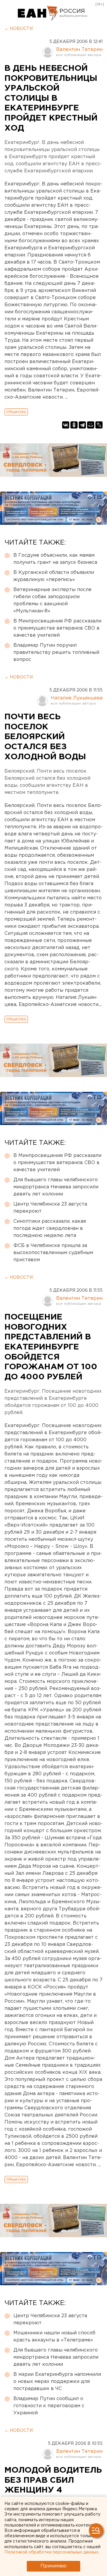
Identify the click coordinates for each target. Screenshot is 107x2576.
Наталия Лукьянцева (77, 698)
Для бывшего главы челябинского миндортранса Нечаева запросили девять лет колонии (56, 1187)
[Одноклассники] (74, 425)
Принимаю (53, 2566)
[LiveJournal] (99, 425)
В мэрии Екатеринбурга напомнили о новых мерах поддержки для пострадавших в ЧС (57, 2382)
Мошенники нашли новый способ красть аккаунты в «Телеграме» (54, 2337)
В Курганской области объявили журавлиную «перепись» (54, 576)
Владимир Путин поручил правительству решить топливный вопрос (56, 653)
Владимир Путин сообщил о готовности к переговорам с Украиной (49, 2406)
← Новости (19, 29)
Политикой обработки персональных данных (51, 2552)
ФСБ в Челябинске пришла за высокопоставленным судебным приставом (53, 1253)
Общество (16, 412)
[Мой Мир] (91, 425)
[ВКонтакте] (66, 425)
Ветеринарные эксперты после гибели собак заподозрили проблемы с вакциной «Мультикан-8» (52, 600)
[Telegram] (82, 425)
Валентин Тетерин (79, 50)
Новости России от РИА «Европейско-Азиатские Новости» (38, 13)
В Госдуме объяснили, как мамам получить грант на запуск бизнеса (55, 559)
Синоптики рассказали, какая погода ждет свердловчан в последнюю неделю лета (50, 1228)
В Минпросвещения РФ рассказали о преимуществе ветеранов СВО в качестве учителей (57, 628)
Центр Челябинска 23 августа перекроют (50, 1208)
